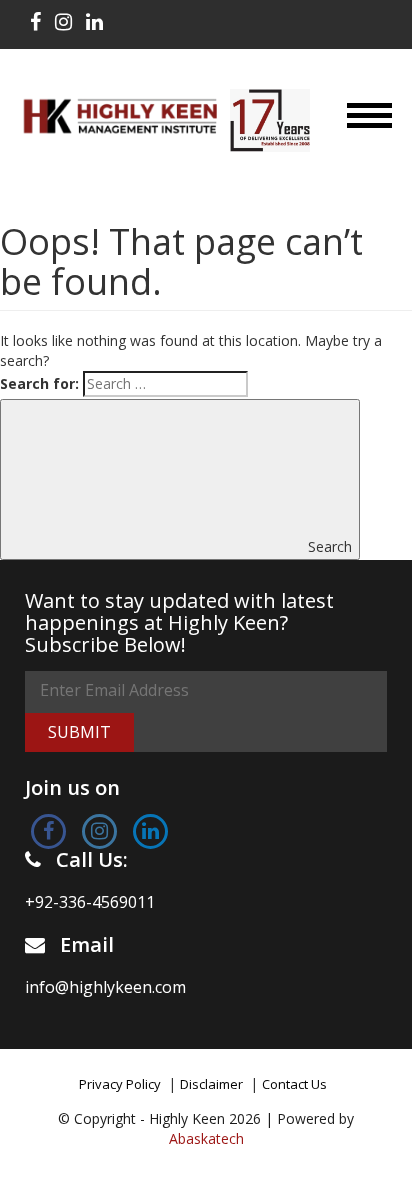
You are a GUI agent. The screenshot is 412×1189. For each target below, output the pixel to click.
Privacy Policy (120, 1084)
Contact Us (294, 1084)
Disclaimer (211, 1084)
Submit (79, 732)
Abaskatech (206, 1138)
